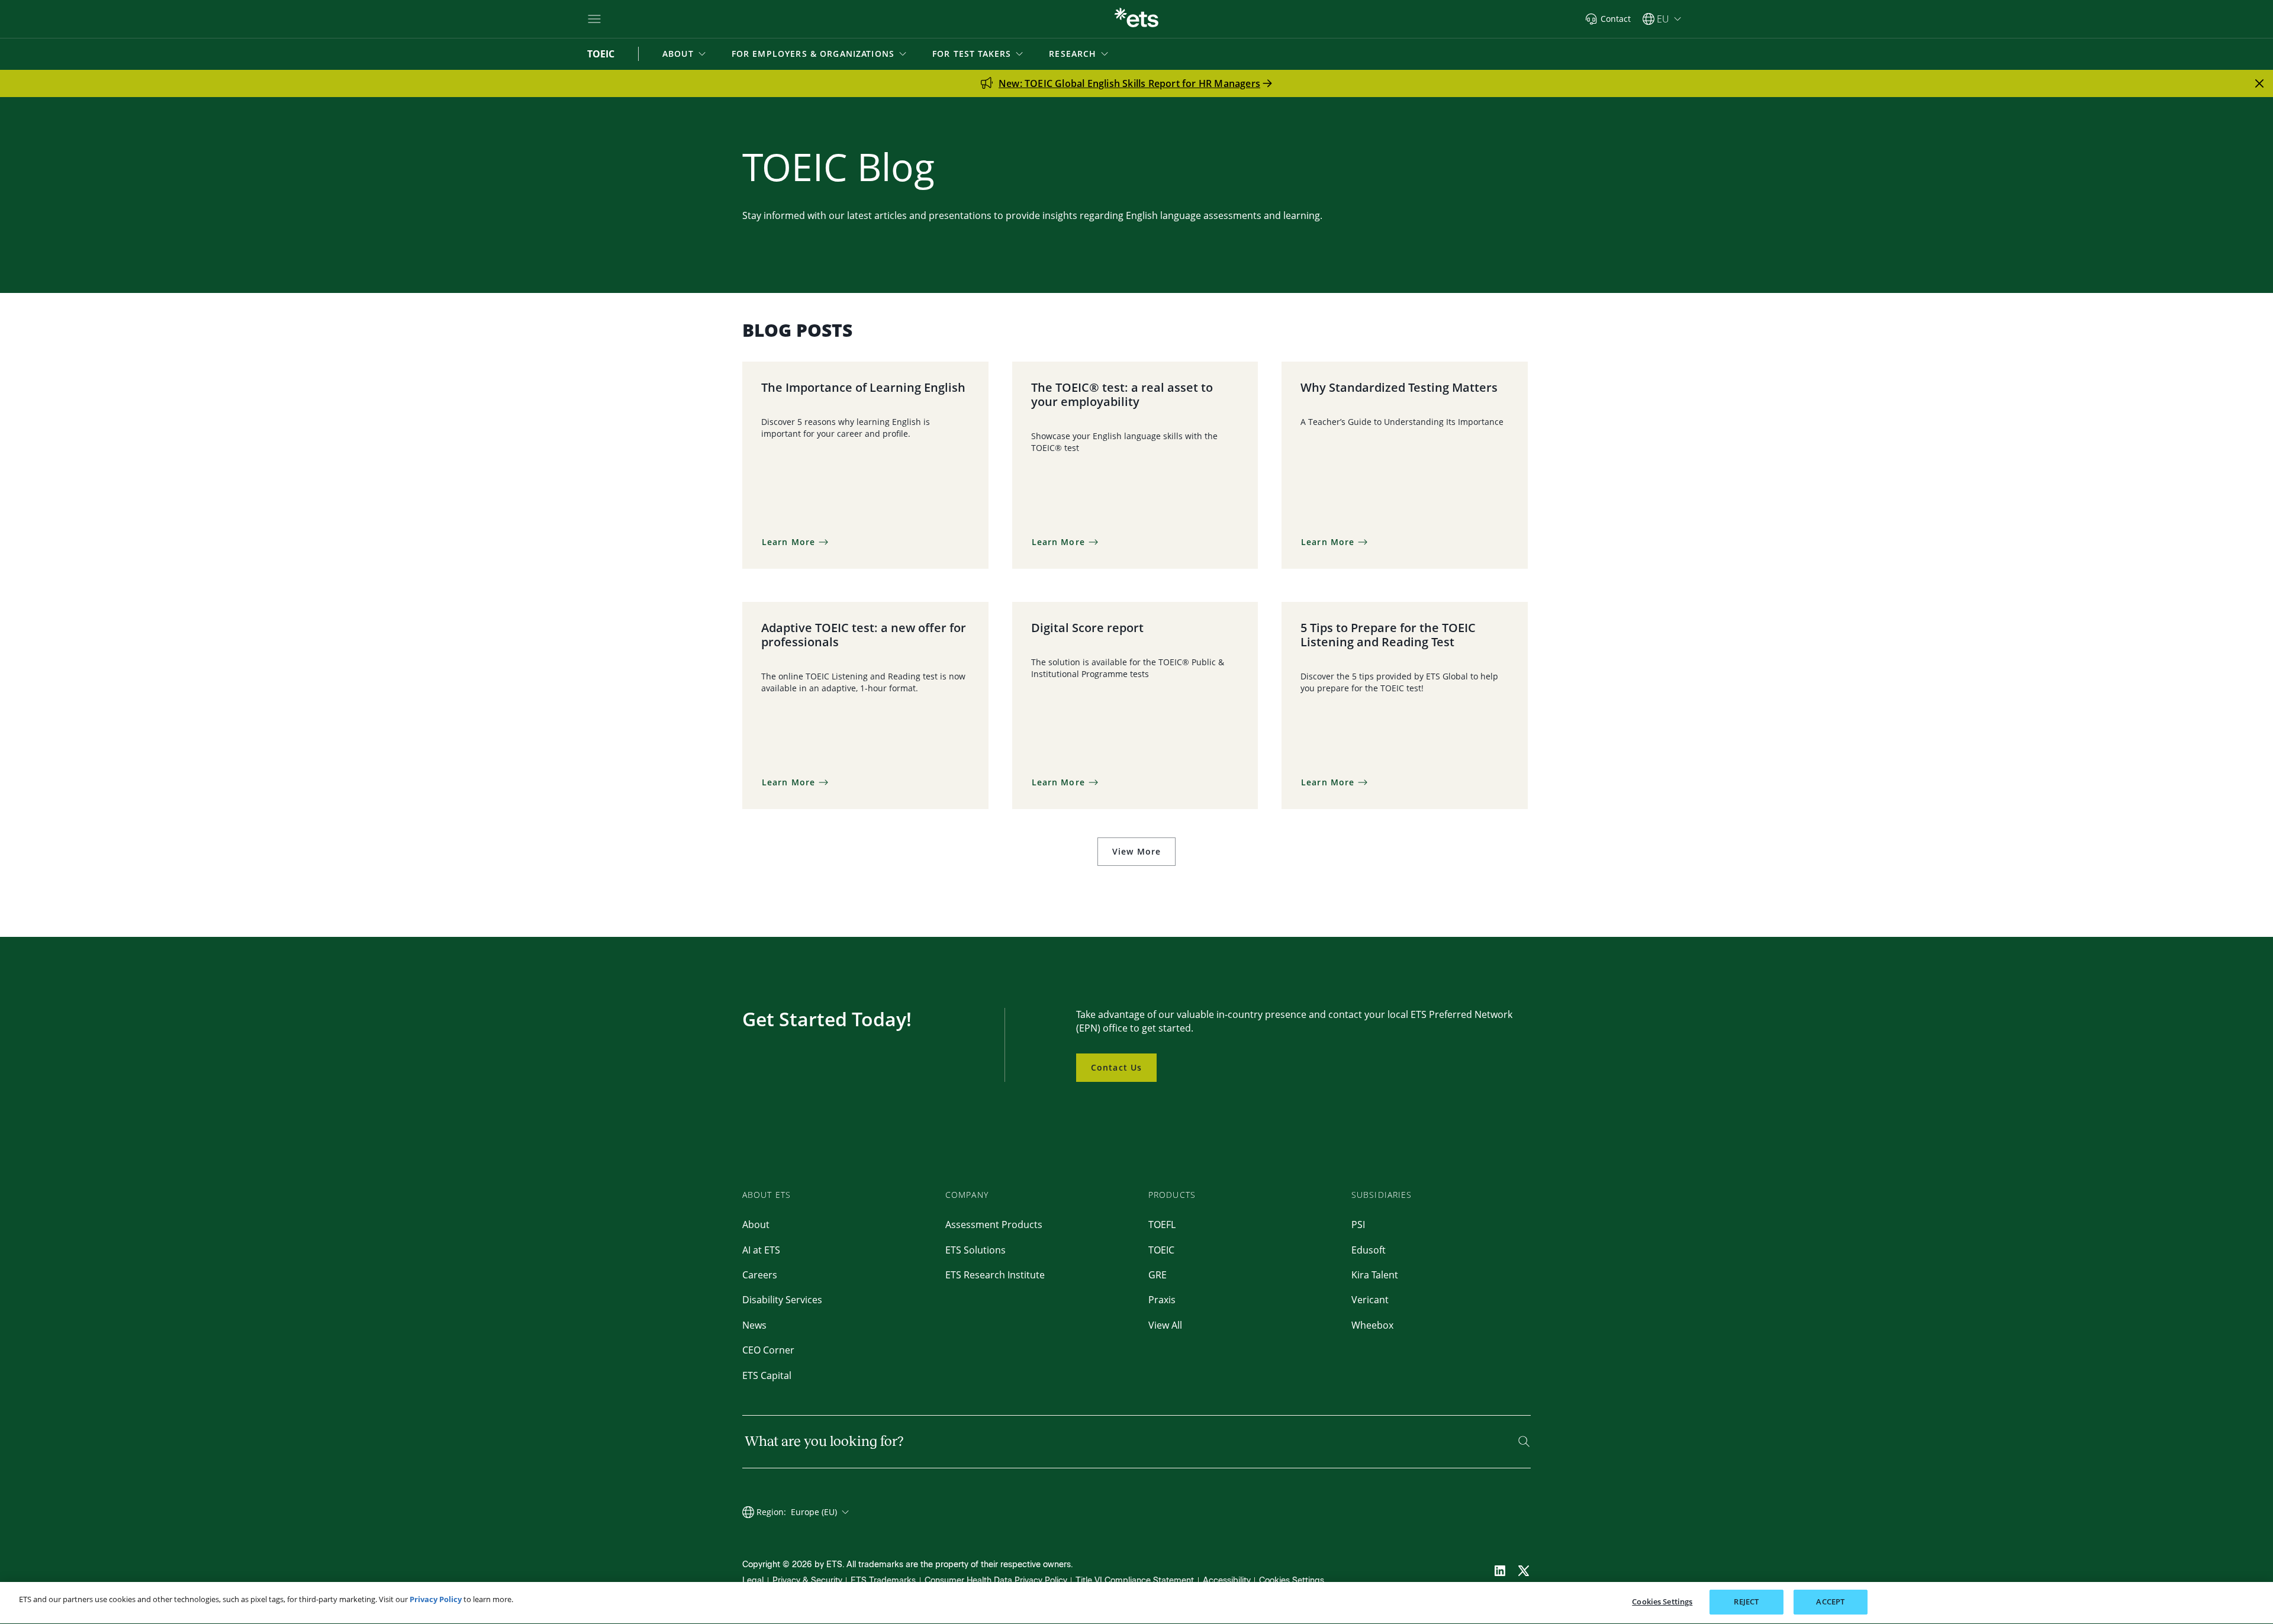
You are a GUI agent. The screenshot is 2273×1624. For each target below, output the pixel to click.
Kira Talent (1375, 1275)
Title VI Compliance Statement (1135, 1580)
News (754, 1325)
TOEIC (1161, 1250)
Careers (760, 1275)
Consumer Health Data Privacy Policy (996, 1580)
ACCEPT (1830, 1602)
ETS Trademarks (883, 1580)
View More (1136, 851)
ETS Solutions (975, 1250)
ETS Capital (767, 1375)
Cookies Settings (1292, 1580)
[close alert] (2259, 83)
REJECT (1746, 1602)
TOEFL (1162, 1225)
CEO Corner (768, 1350)
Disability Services (782, 1300)
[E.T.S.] (1136, 19)
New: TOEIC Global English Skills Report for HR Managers (1129, 83)
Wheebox (1372, 1325)
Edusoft (1369, 1250)
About (756, 1225)
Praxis (1162, 1300)
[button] (685, 54)
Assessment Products (994, 1225)
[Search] (1524, 1441)
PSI (1358, 1225)
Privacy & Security (807, 1580)
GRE (1158, 1275)
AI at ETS (761, 1250)
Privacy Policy (436, 1599)
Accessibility (1227, 1580)
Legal (753, 1580)
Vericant (1370, 1300)
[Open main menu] (594, 19)
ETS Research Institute (995, 1275)
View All (1165, 1325)
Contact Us (1116, 1067)
